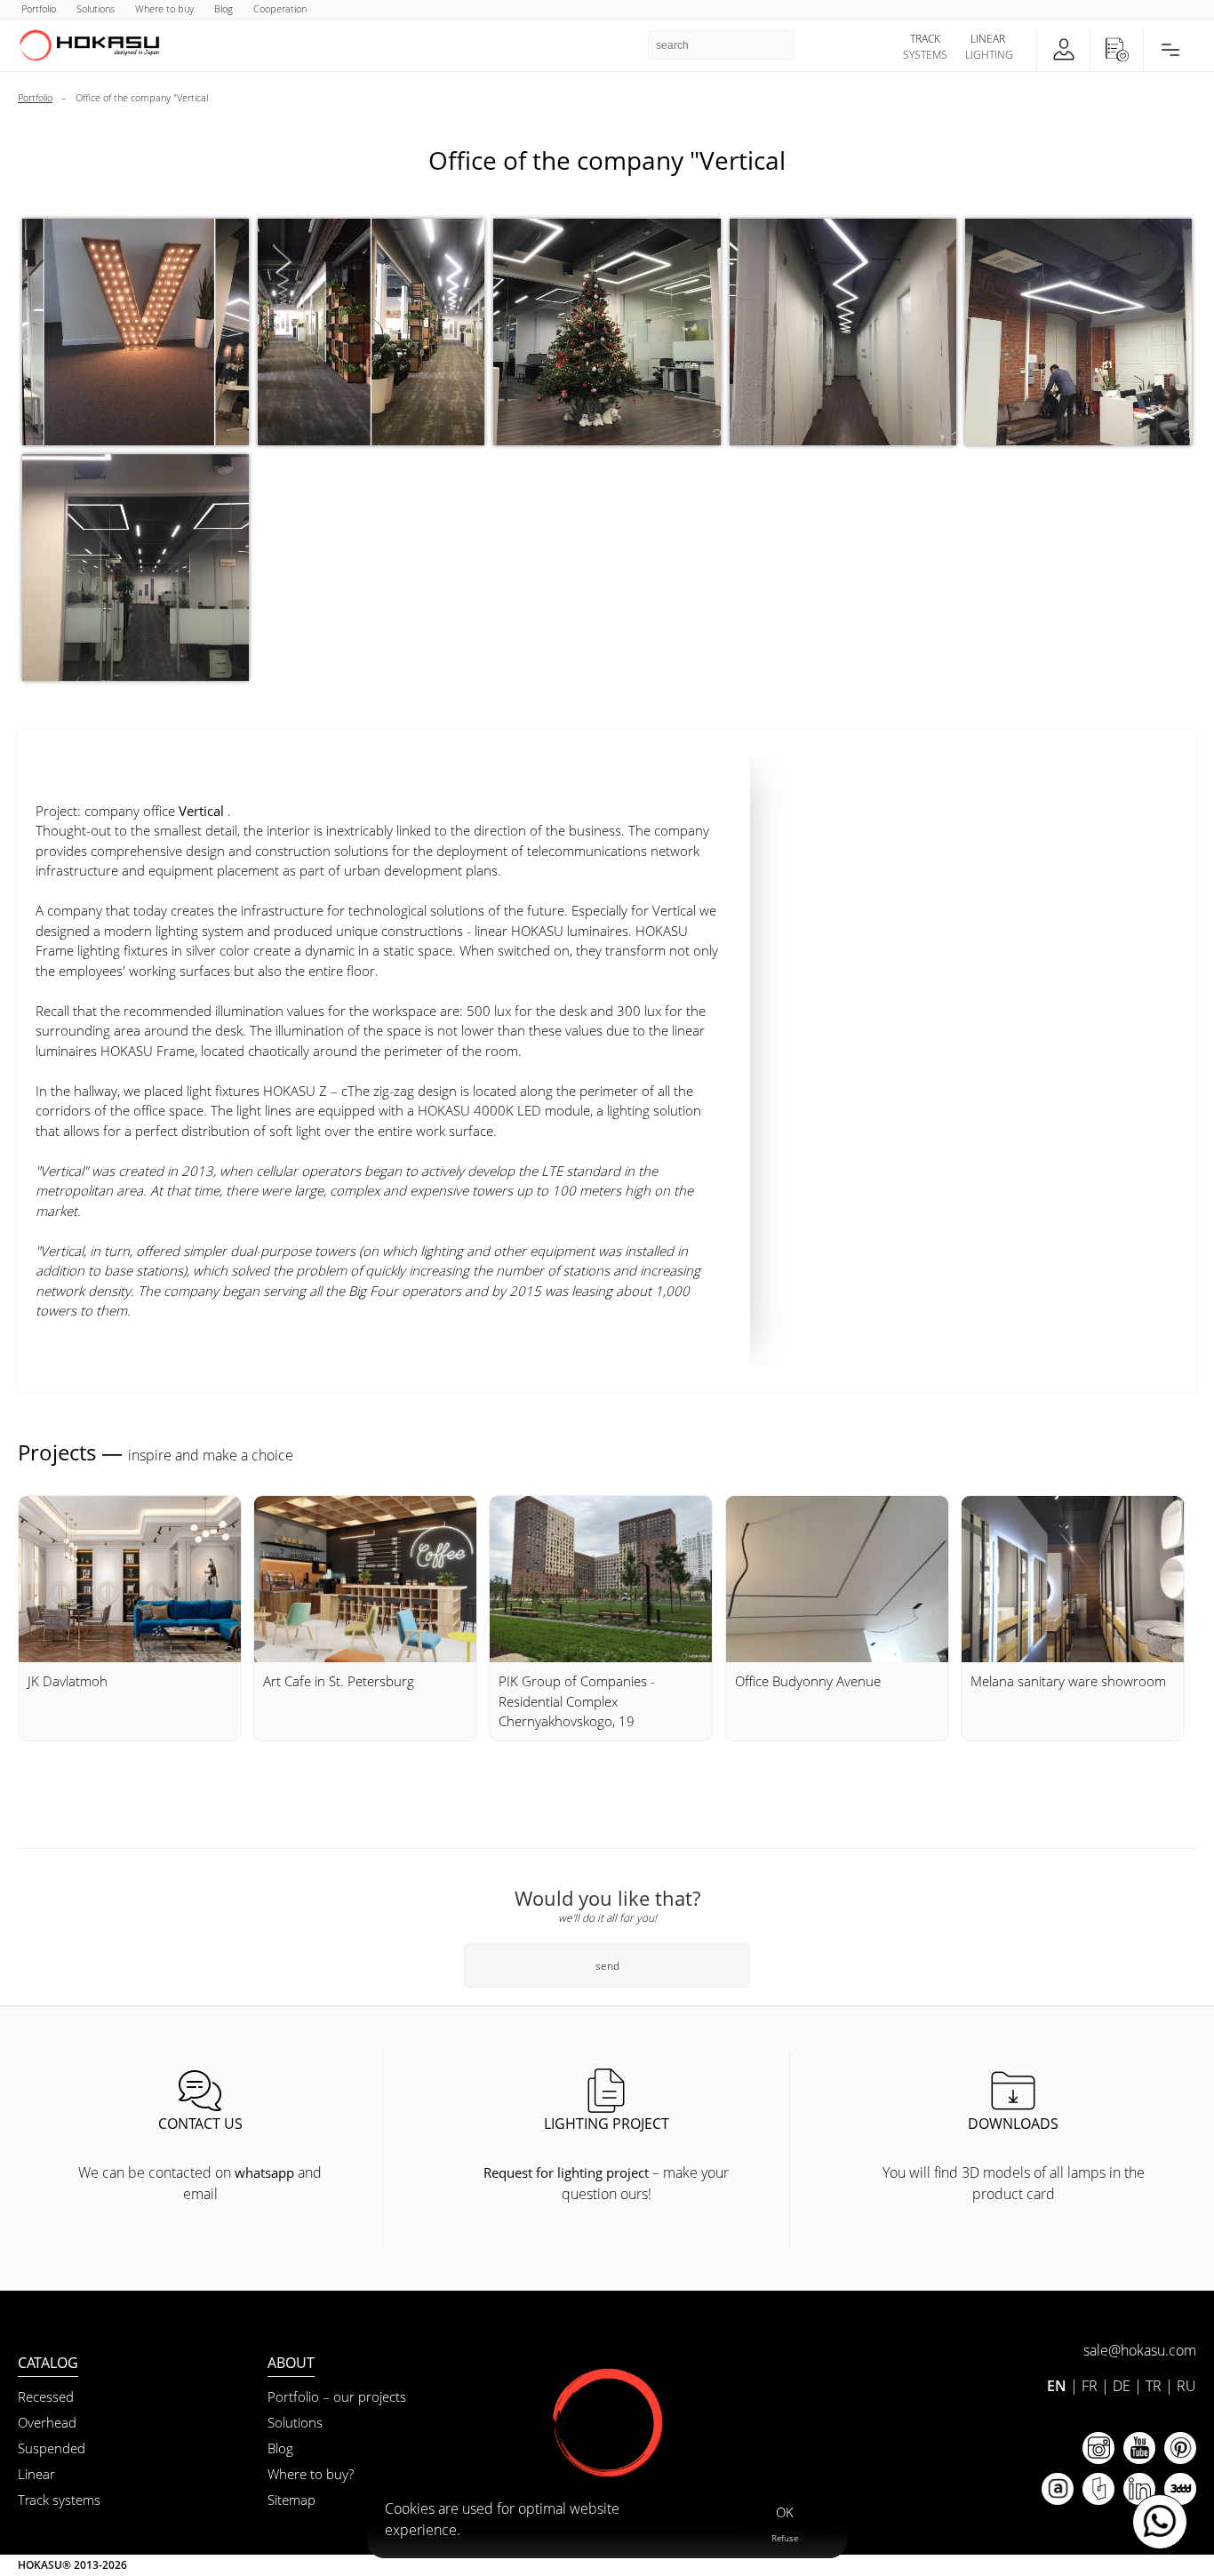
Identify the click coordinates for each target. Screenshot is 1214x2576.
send (607, 1966)
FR (1090, 2386)
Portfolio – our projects (337, 2396)
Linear (36, 2474)
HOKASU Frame (148, 1051)
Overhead (47, 2422)
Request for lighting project (566, 2172)
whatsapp (264, 2172)
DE (1122, 2386)
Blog (280, 2448)
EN (1057, 2386)
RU (1186, 2386)
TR (1154, 2386)
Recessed (46, 2396)
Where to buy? (311, 2474)
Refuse (785, 2538)
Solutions (295, 2422)
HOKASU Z (295, 1091)
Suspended (52, 2448)
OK (785, 2512)
